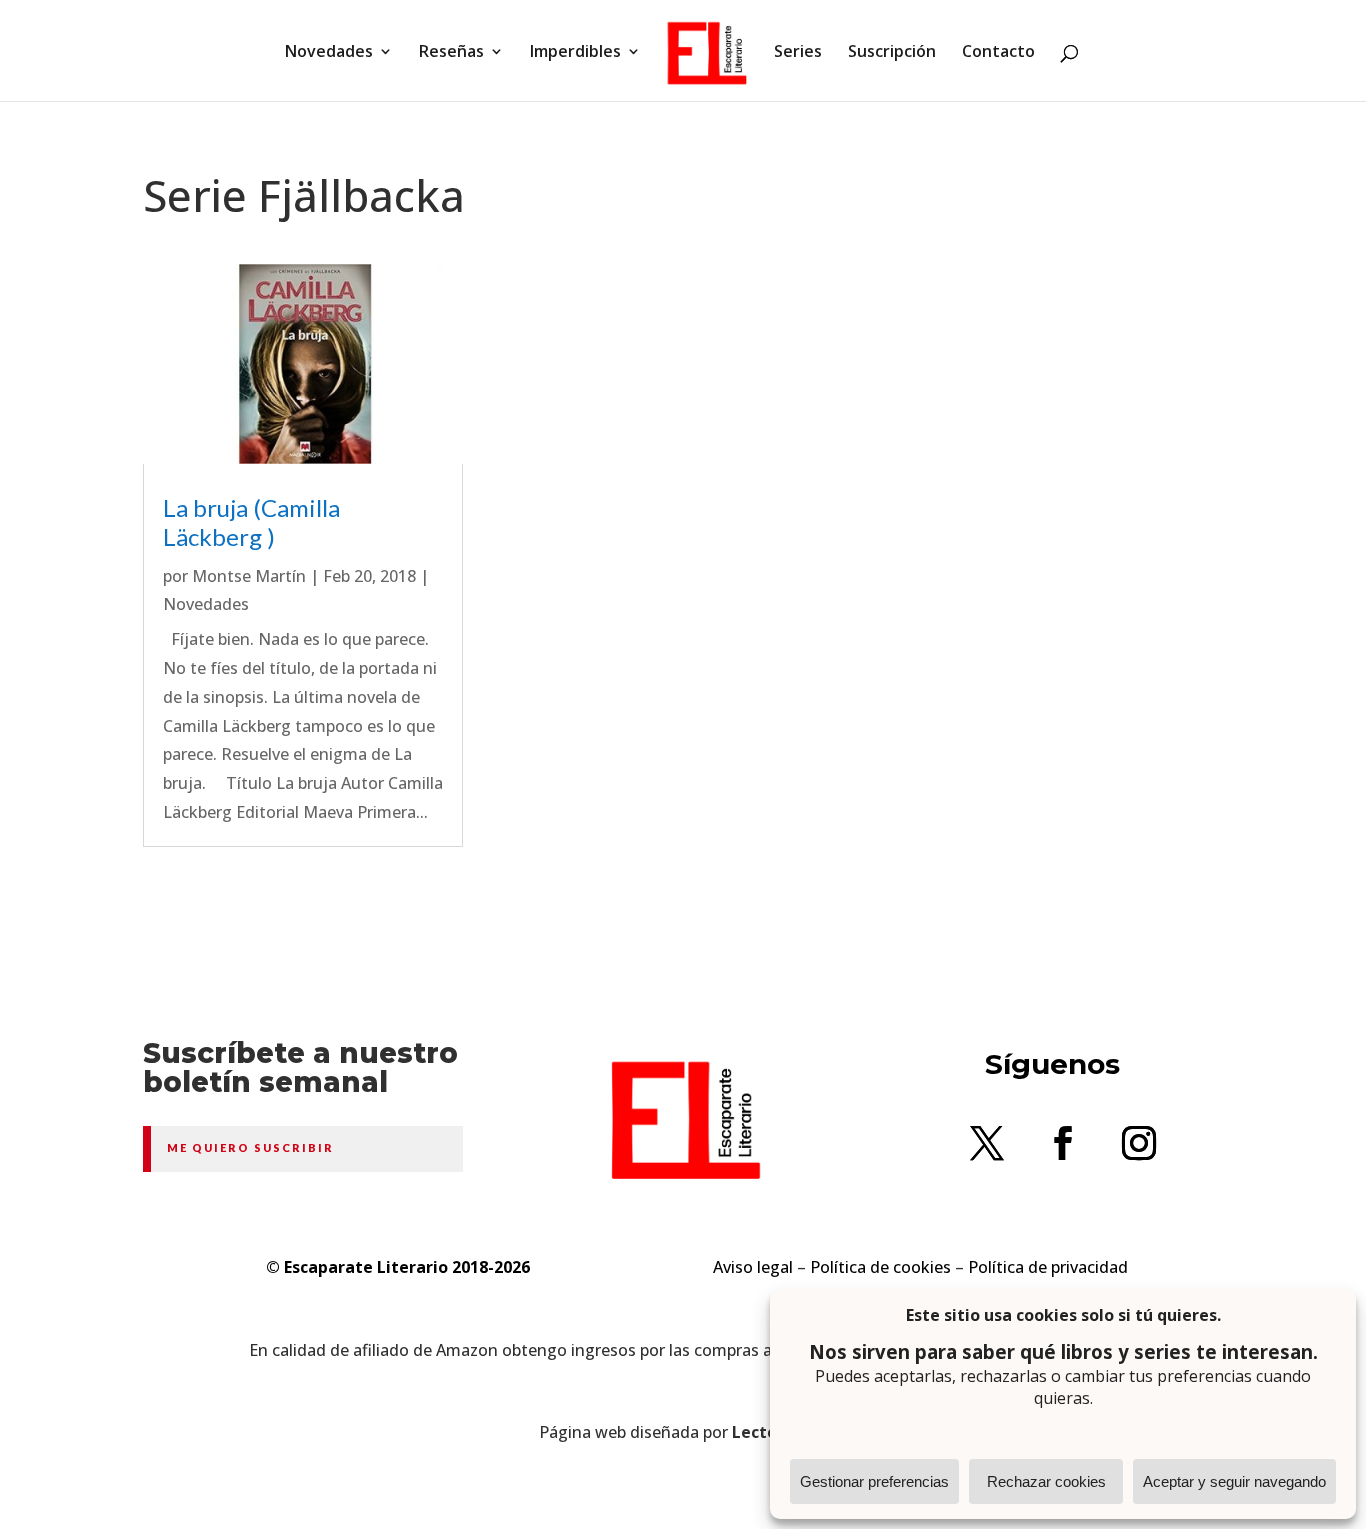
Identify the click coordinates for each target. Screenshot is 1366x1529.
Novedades (329, 53)
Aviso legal (753, 1267)
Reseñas (451, 53)
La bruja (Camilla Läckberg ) (251, 522)
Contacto (998, 53)
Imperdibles (575, 53)
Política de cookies (880, 1267)
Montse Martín (249, 576)
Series (798, 53)
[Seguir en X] (987, 1143)
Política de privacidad (1048, 1267)
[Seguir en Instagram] (1139, 1143)
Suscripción (892, 53)
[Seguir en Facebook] (1063, 1143)
